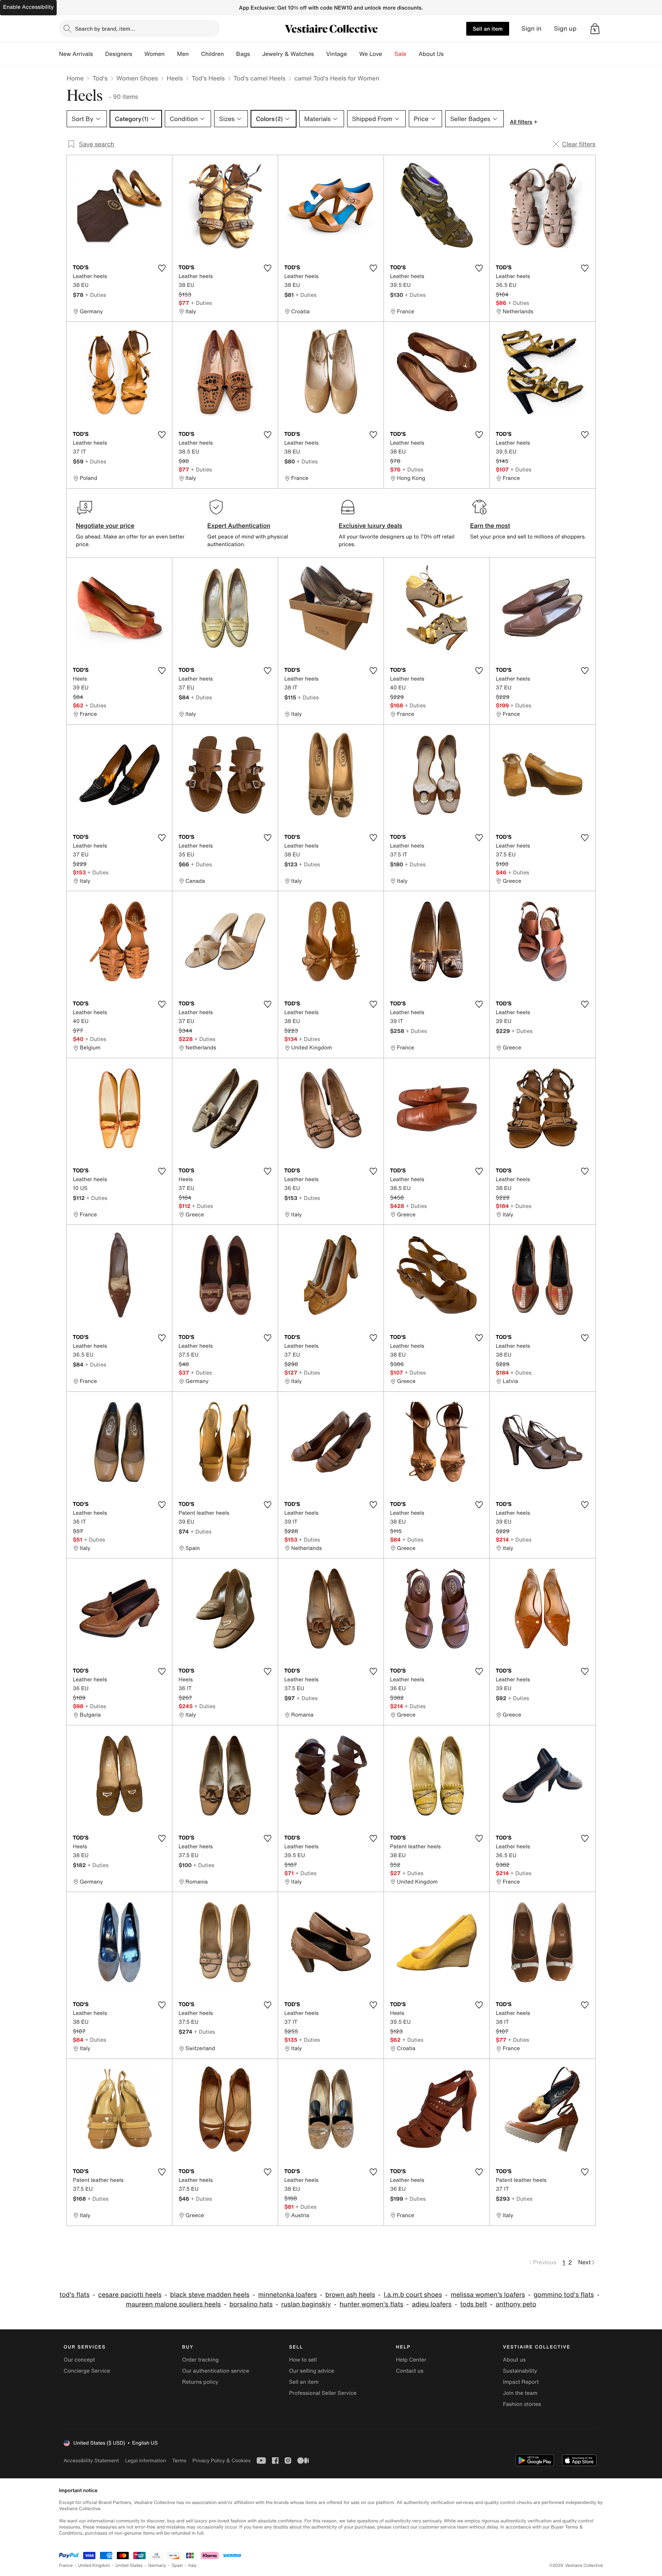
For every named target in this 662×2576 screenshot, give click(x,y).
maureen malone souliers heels (173, 2304)
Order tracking (200, 2360)
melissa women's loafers (488, 2295)
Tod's (100, 78)
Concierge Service (87, 2371)
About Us (431, 54)
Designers (119, 54)
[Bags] (256, 54)
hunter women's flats (371, 2304)
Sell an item (488, 29)
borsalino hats (251, 2304)
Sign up (565, 29)
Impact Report (521, 2382)
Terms (179, 2461)
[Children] (230, 54)
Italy (193, 2565)
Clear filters (579, 144)
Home (75, 78)
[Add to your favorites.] (162, 268)
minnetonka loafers (288, 2295)
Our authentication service (215, 2371)
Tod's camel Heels (260, 78)
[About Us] (450, 54)
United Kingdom (94, 2565)
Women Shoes (137, 78)
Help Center (411, 2360)
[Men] (195, 54)
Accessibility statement (91, 2461)
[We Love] (388, 54)
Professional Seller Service (323, 2393)
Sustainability (520, 2371)
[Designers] (138, 54)
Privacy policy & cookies (221, 2461)
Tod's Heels (208, 78)
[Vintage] (353, 54)
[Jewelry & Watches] (320, 54)
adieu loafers (432, 2304)
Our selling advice (311, 2371)
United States (129, 2565)
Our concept (79, 2360)
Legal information (145, 2461)
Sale (401, 54)
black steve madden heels (210, 2295)
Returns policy (200, 2382)
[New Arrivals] (99, 54)
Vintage (336, 54)
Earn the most (490, 525)
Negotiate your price (105, 525)
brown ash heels (350, 2295)
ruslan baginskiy (306, 2304)
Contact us (410, 2371)
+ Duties (96, 295)
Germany (157, 2565)
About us (514, 2360)
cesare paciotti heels (130, 2295)
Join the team (520, 2393)
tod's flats (74, 2295)
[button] (595, 29)
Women (155, 54)
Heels (175, 78)
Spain (177, 2565)
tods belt (474, 2304)
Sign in (532, 29)
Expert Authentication (239, 525)
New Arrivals (76, 54)
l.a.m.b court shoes (413, 2295)
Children (213, 54)
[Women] (171, 54)
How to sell (303, 2360)
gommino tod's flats (564, 2295)
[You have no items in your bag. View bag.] (595, 29)
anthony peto (516, 2304)
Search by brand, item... (105, 29)
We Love (371, 54)
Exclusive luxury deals (370, 525)
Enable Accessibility (28, 7)
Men (183, 54)
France (66, 2565)
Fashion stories (522, 2404)
